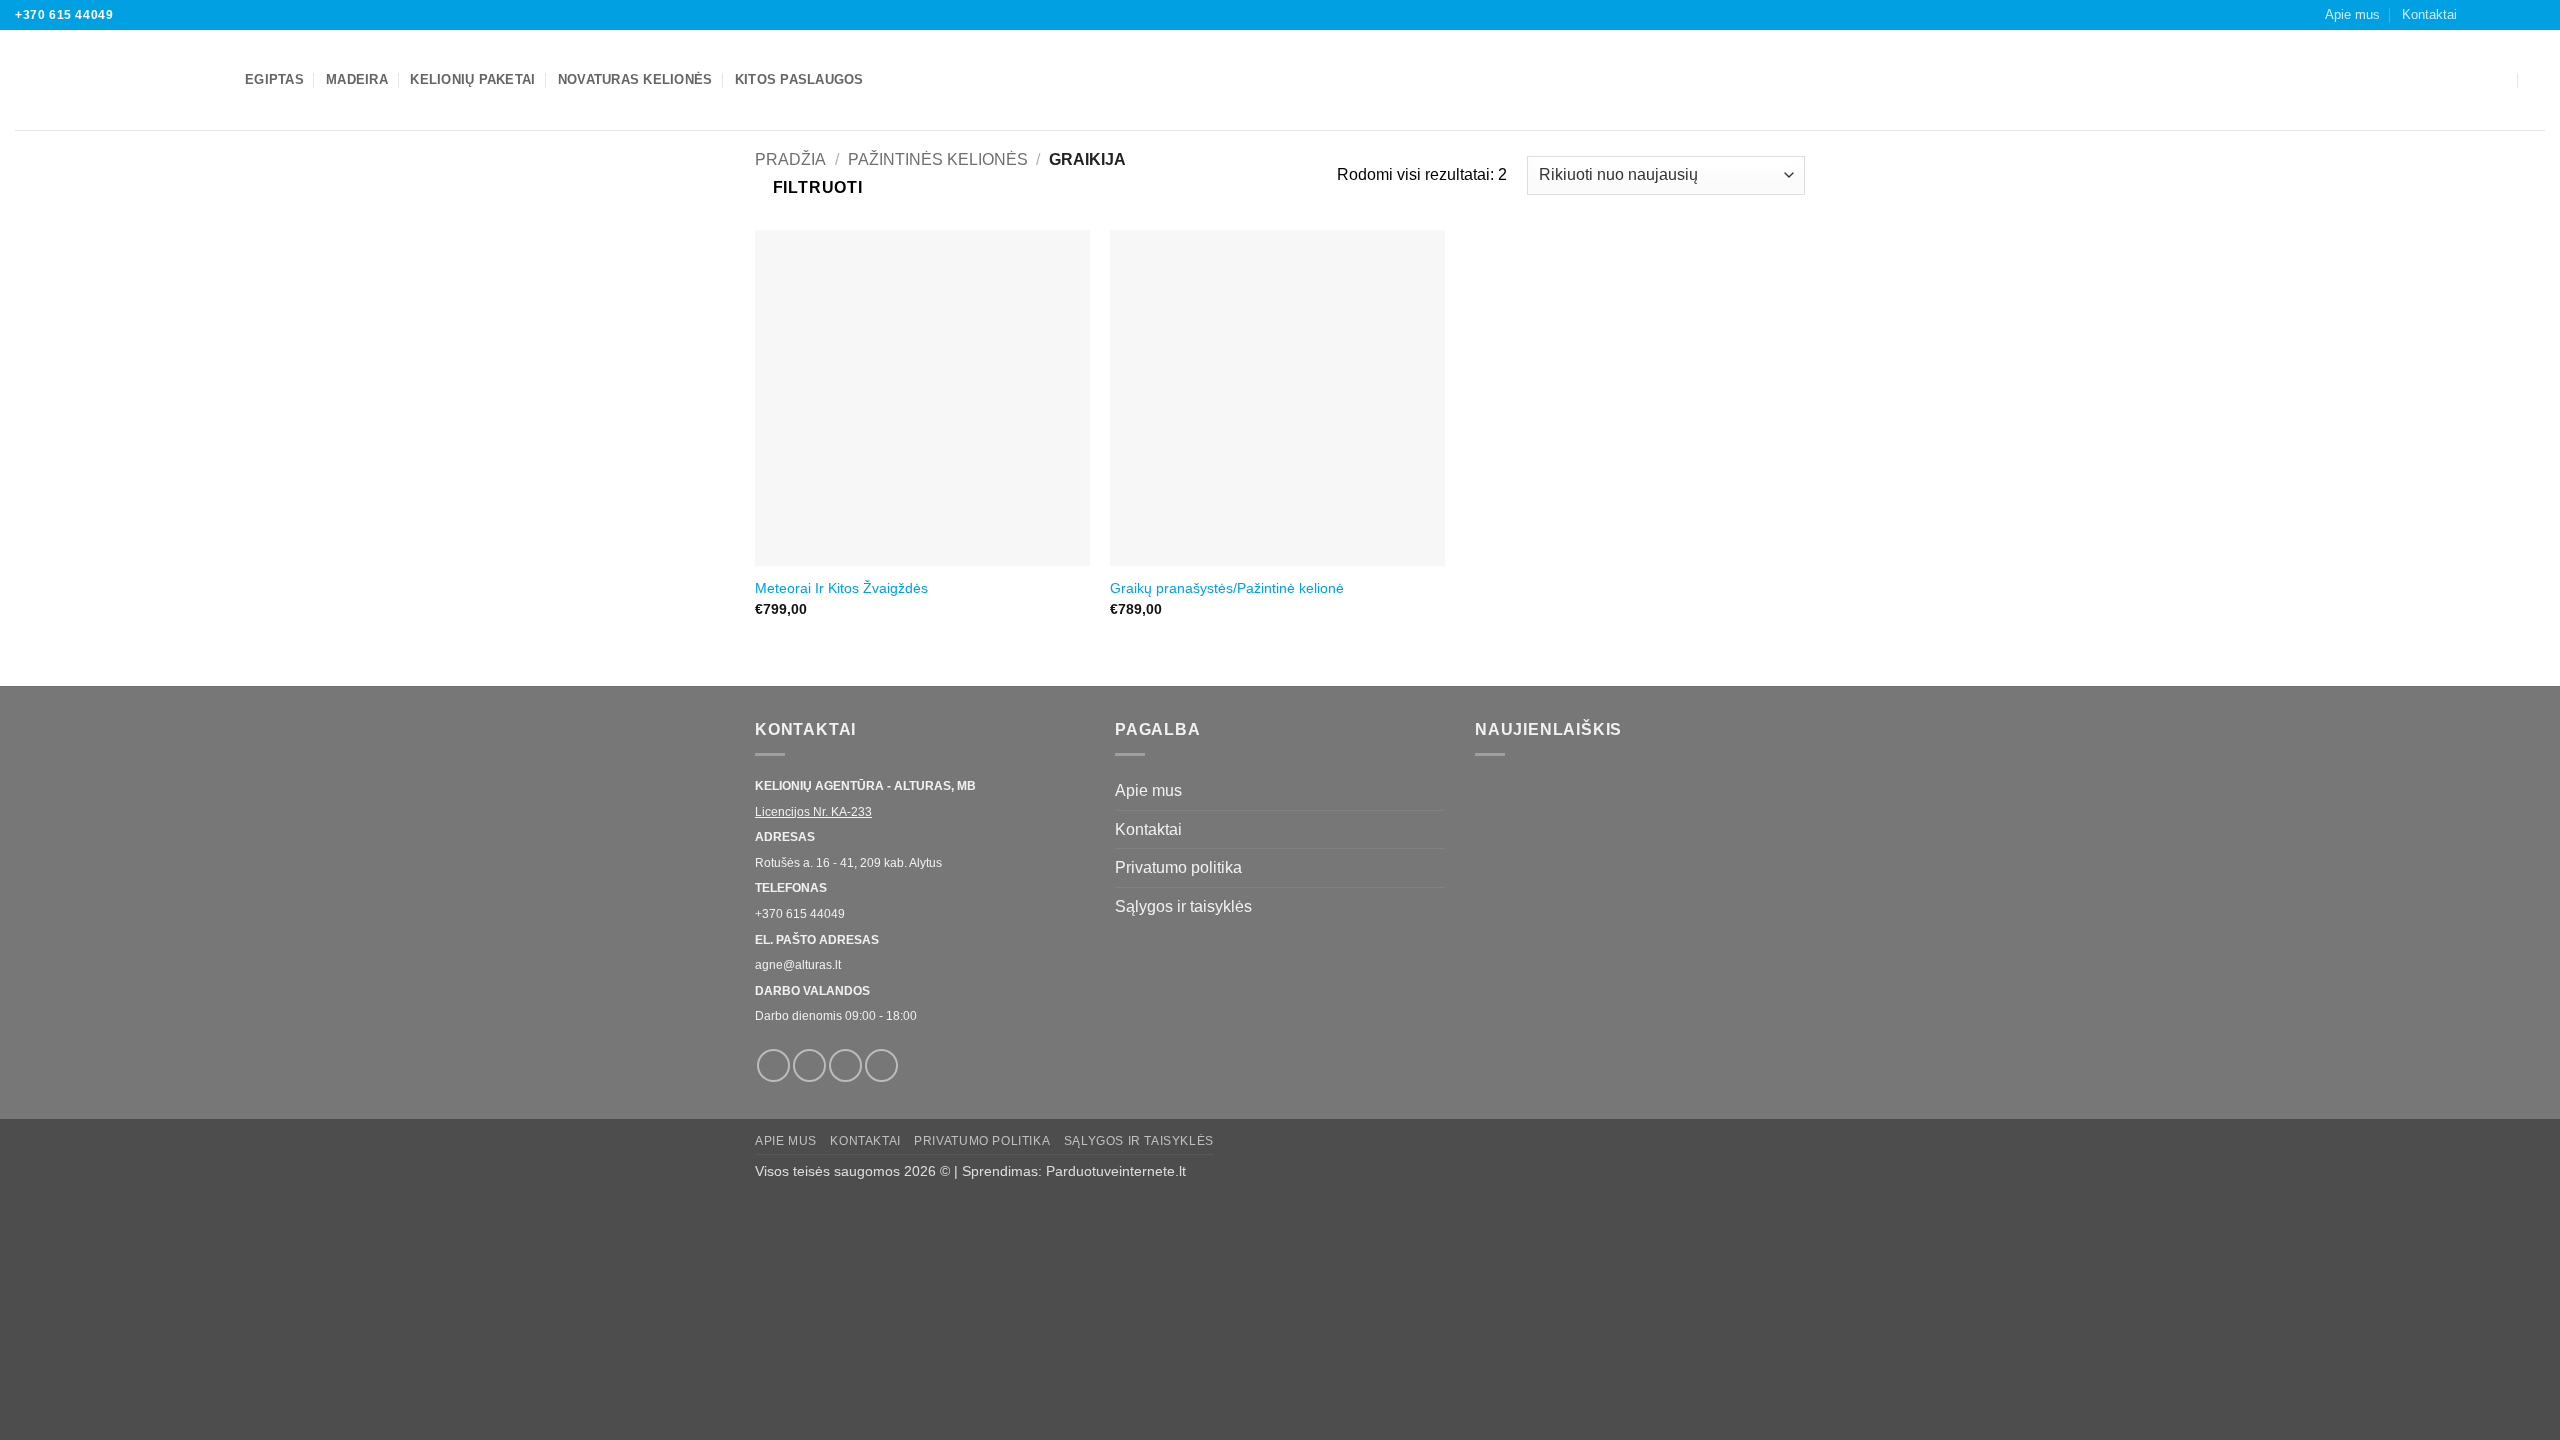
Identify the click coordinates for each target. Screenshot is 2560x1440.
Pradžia (790, 159)
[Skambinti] (2535, 15)
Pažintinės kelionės (938, 159)
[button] (2497, 80)
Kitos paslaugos (799, 79)
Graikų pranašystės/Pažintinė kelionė (1227, 588)
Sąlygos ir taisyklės (1183, 906)
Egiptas (274, 79)
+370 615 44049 (64, 15)
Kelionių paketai (472, 79)
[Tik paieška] (2537, 80)
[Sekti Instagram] (2497, 15)
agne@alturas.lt (798, 965)
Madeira (357, 79)
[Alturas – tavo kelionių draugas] (115, 80)
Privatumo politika (1178, 867)
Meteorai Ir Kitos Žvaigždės (841, 588)
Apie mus (2352, 14)
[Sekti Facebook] (2478, 15)
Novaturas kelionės (635, 79)
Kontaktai (2429, 14)
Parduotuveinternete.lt (1116, 1171)
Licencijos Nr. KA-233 (813, 812)
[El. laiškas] (2516, 15)
